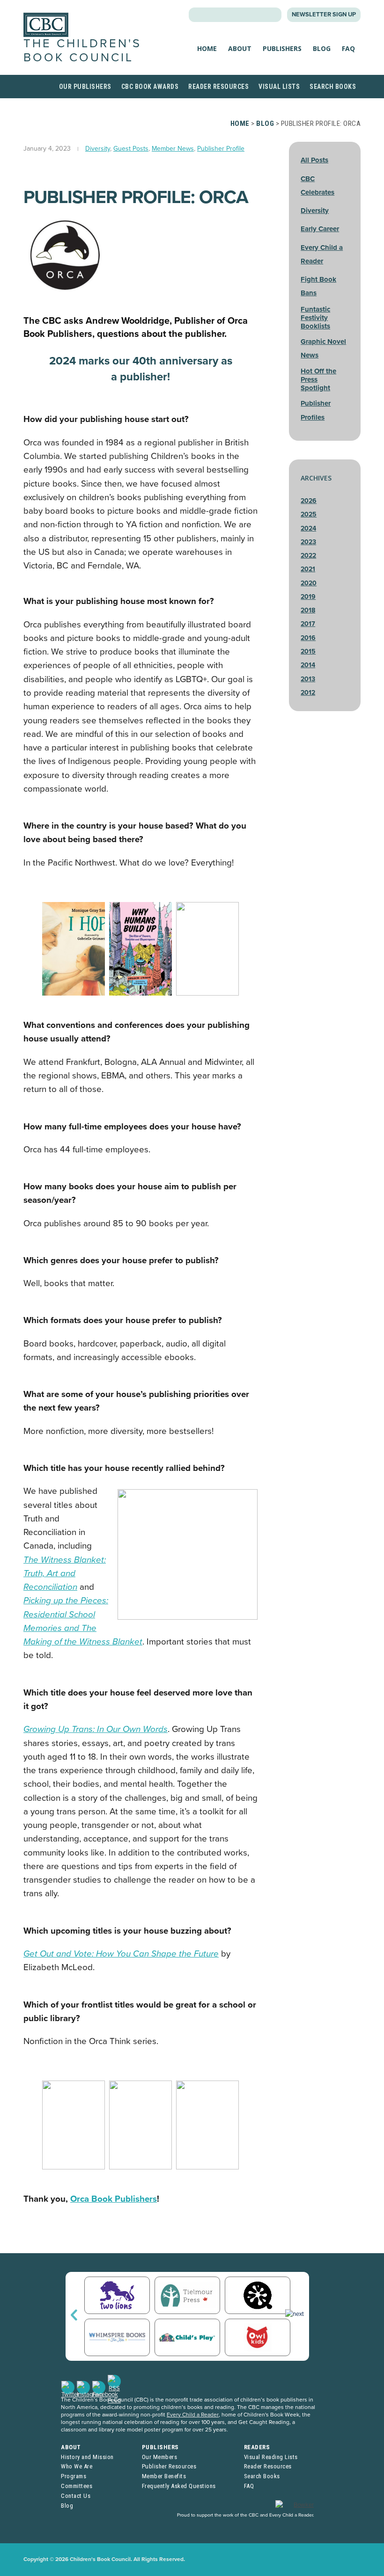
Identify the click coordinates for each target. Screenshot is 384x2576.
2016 (308, 638)
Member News (173, 149)
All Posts (314, 160)
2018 (308, 610)
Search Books (333, 87)
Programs (74, 2476)
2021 (308, 569)
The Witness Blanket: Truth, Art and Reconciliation (65, 1574)
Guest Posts (131, 149)
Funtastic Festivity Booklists (315, 318)
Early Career (320, 229)
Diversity (98, 149)
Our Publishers (85, 87)
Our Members (160, 2457)
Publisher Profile (221, 149)
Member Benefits (164, 2476)
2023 (308, 542)
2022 (308, 556)
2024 (308, 528)
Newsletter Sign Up (324, 15)
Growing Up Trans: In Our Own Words (96, 1729)
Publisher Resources (169, 2466)
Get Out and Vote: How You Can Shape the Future (121, 1954)
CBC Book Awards (150, 87)
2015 (308, 651)
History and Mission (87, 2457)
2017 (308, 624)
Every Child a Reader (193, 2415)
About (240, 48)
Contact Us (76, 2496)
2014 (308, 665)
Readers (257, 2447)
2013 (308, 679)
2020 (309, 583)
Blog (322, 48)
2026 (309, 501)
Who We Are (77, 2466)
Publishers (282, 48)
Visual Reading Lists (271, 2457)
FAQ (348, 48)
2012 (308, 693)
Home (207, 48)
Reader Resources (218, 87)
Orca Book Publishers (114, 2199)
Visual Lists (279, 87)
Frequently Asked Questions (179, 2486)
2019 (308, 597)
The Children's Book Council (82, 50)
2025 (309, 514)
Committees (77, 2486)
